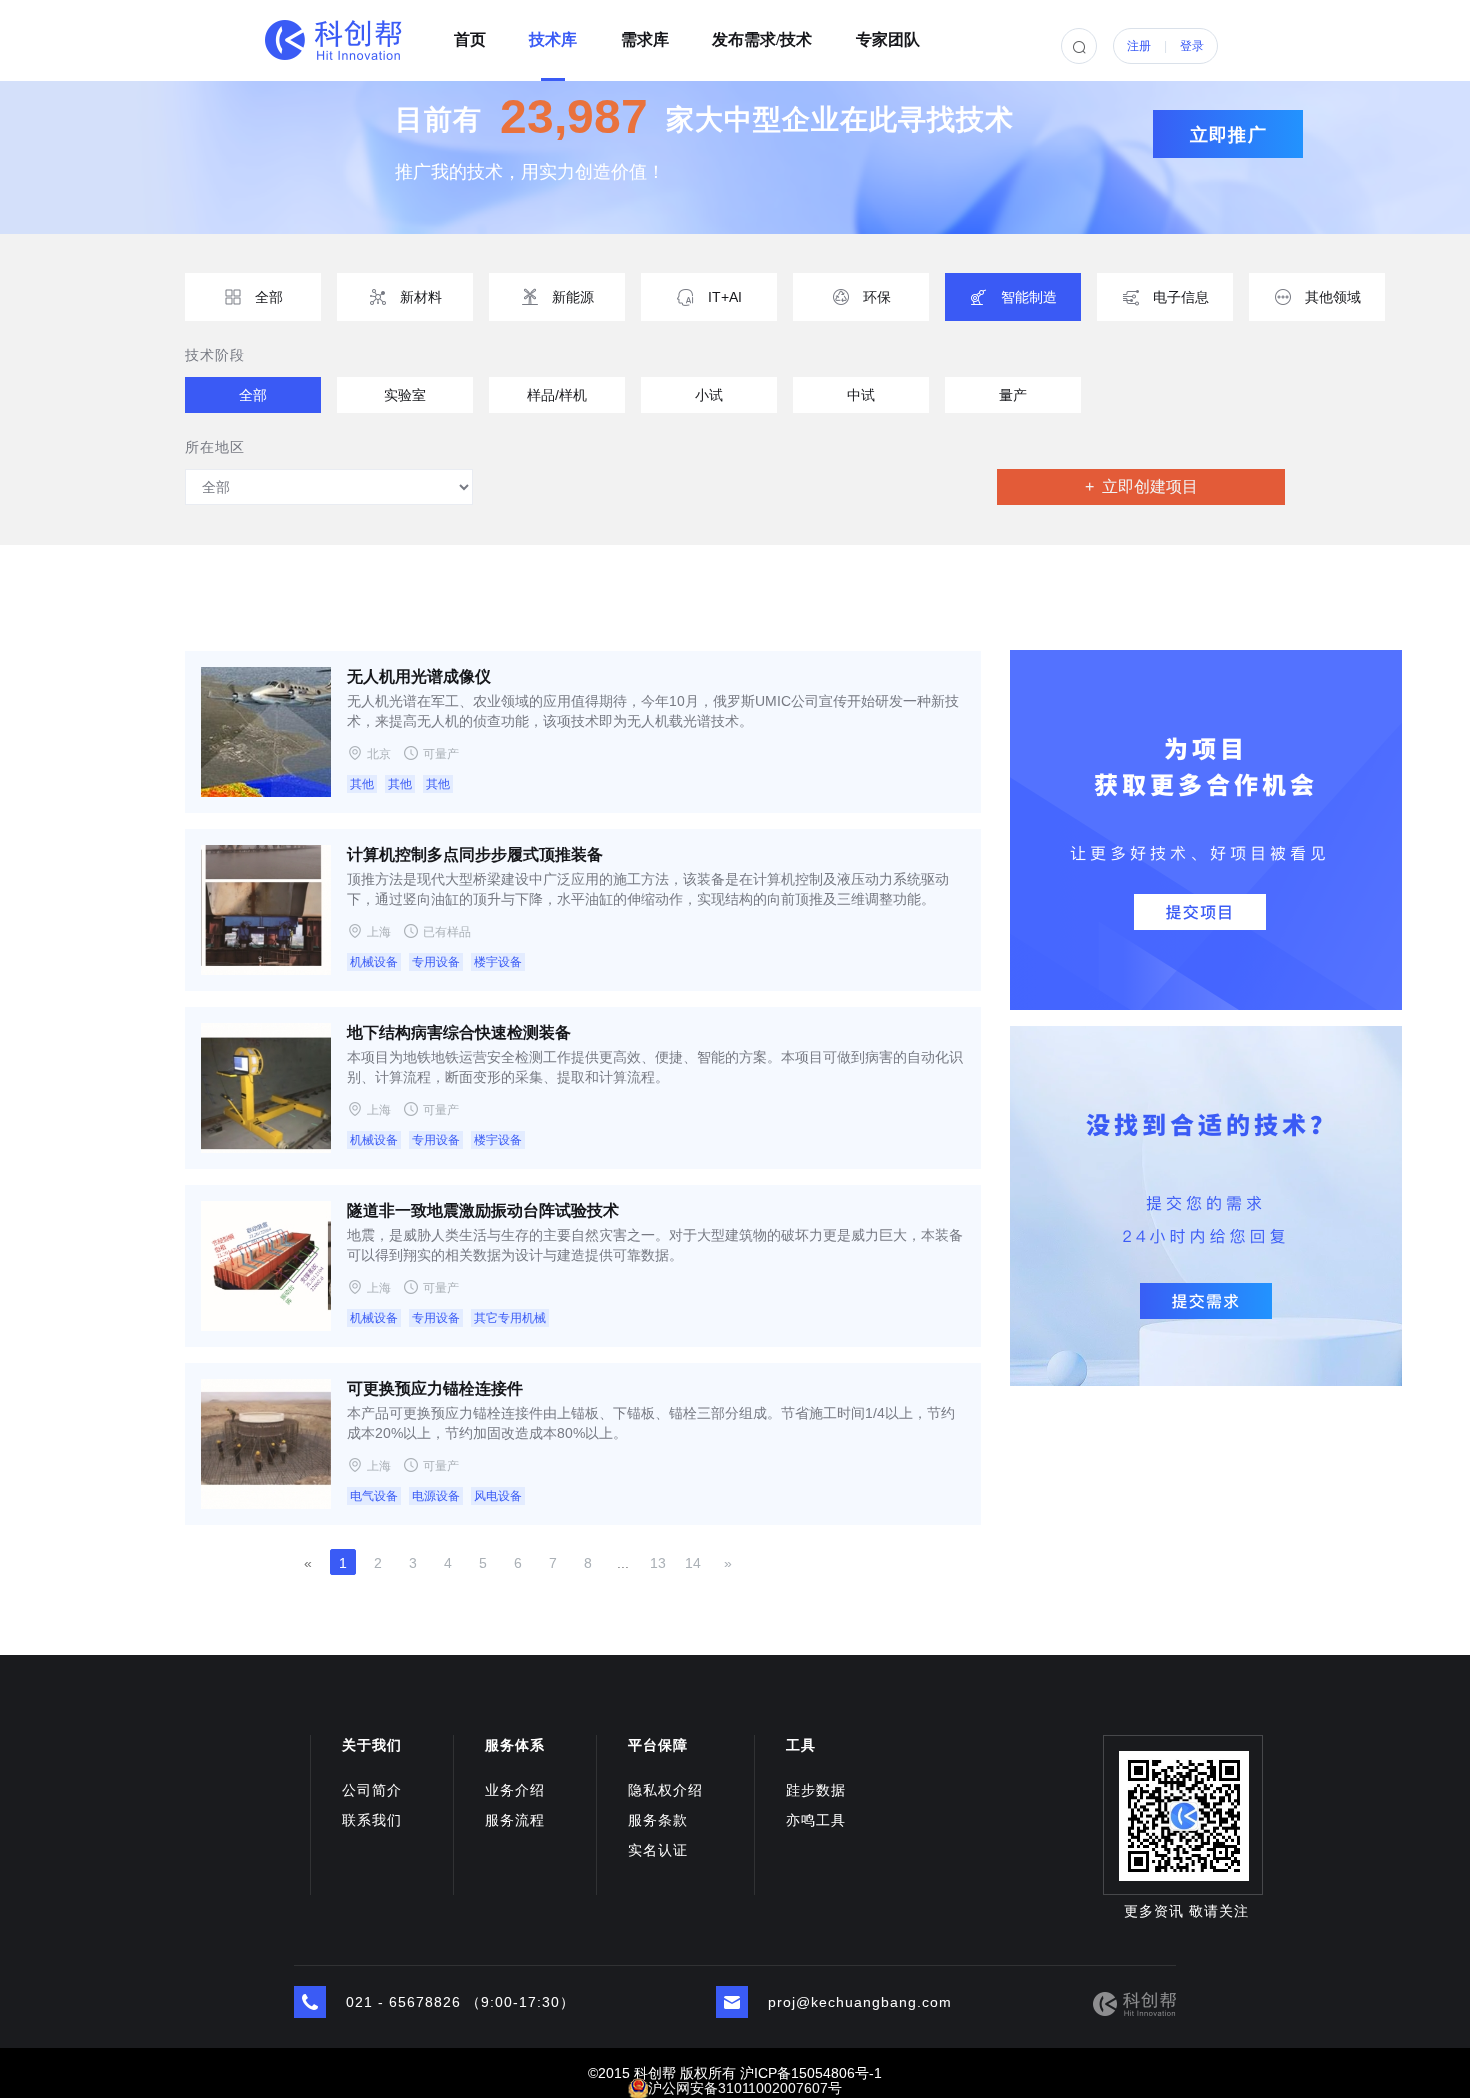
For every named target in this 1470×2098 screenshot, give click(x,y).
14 (693, 1563)
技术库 (553, 33)
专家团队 (888, 33)
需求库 (645, 33)
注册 (1139, 46)
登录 (1192, 46)
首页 (470, 33)
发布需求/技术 (762, 33)
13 (658, 1563)
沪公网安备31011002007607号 (745, 2088)
